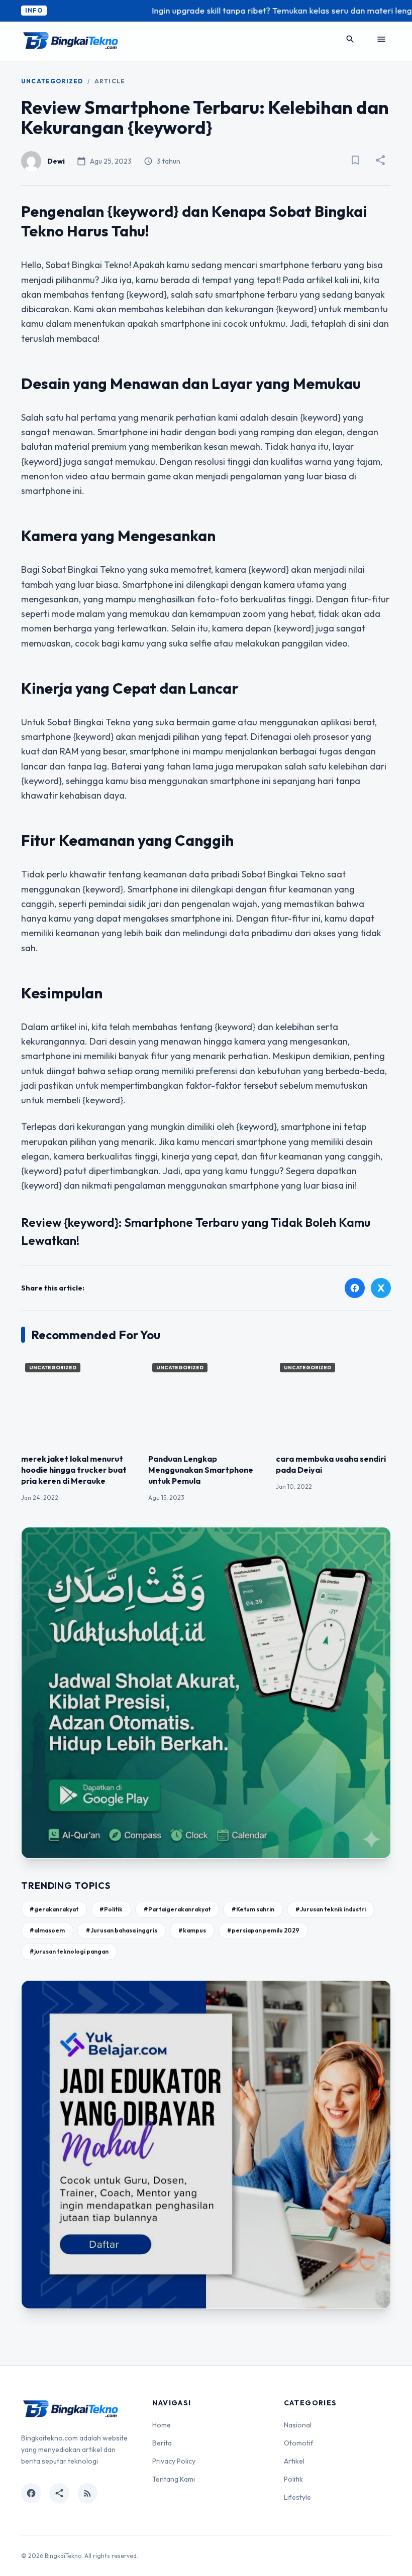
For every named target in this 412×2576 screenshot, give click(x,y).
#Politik (111, 1909)
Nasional (298, 2425)
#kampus (192, 1930)
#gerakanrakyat (54, 1909)
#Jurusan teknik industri (331, 1909)
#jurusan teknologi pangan (69, 1951)
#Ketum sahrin (253, 1909)
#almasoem (47, 1930)
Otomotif (299, 2443)
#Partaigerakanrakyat (177, 1909)
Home (162, 2425)
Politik (293, 2479)
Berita (162, 2443)
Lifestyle (297, 2497)
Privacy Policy (174, 2461)
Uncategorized (52, 81)
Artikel (294, 2461)
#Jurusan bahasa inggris (122, 1930)
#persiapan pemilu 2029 (263, 1930)
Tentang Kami (174, 2479)
